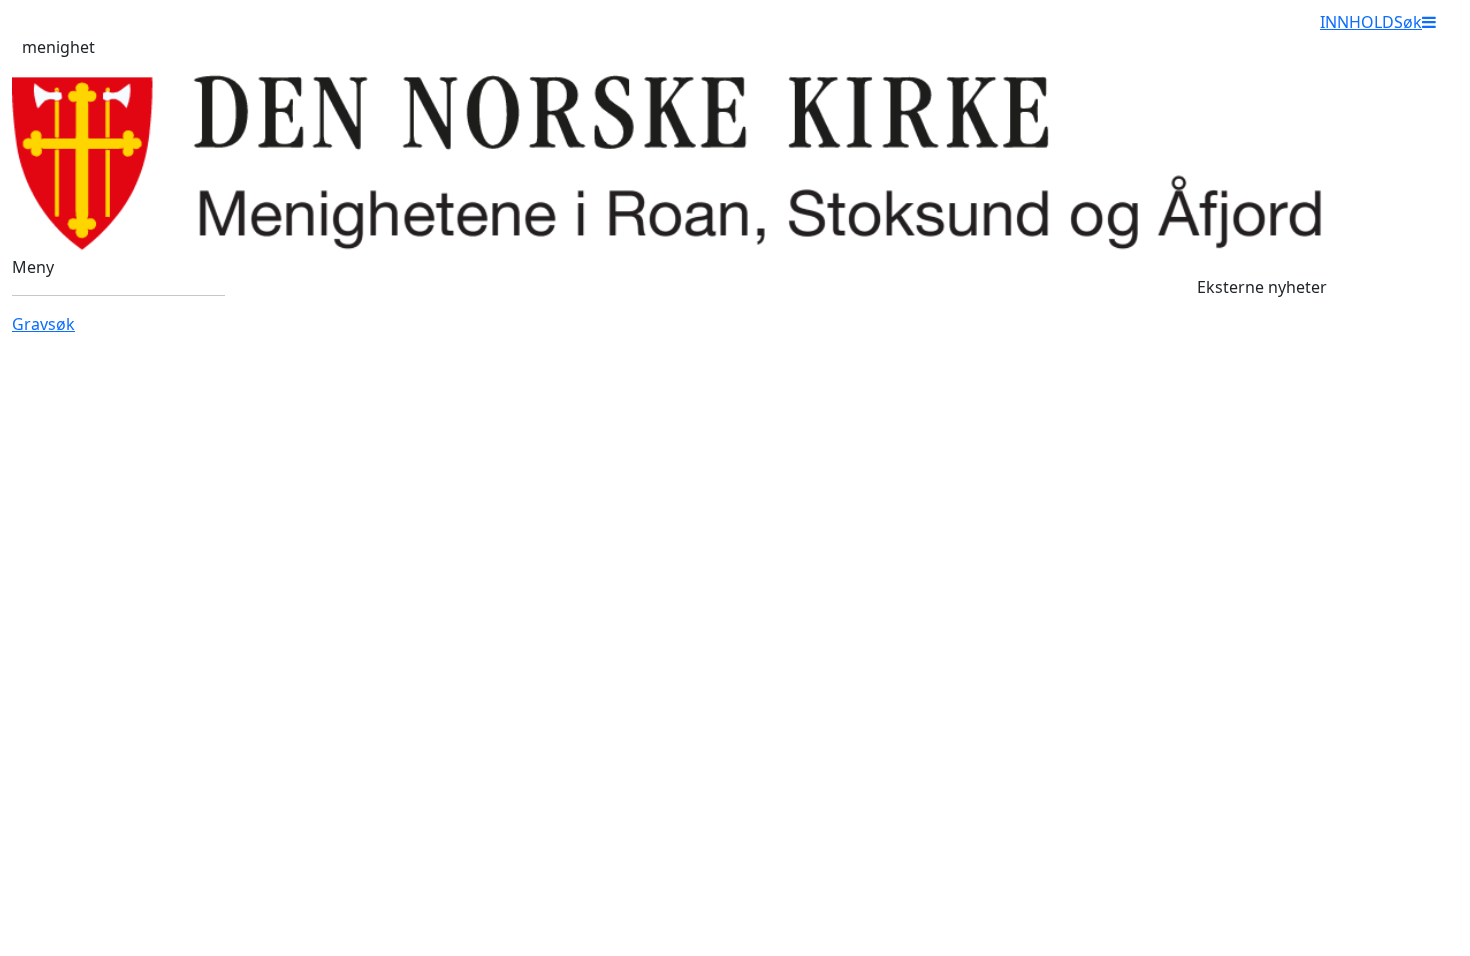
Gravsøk (43, 324)
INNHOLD (1357, 22)
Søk (1408, 22)
